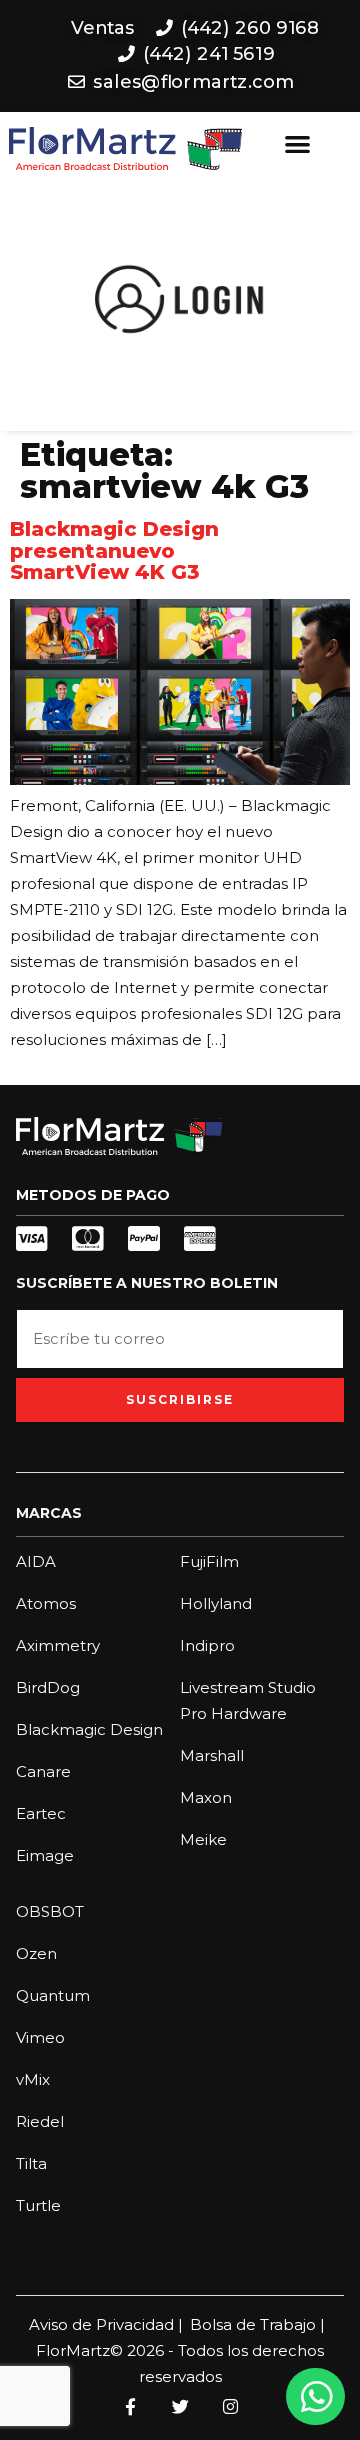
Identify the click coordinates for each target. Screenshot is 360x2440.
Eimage (45, 1855)
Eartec (41, 1813)
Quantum (53, 1995)
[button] (297, 144)
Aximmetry (58, 1645)
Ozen (36, 1953)
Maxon (206, 1797)
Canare (43, 1771)
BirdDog (48, 1687)
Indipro (207, 1645)
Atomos (46, 1603)
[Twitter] (180, 2407)
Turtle (38, 2205)
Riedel (40, 2121)
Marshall (212, 1755)
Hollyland (216, 1603)
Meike (203, 1839)
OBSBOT (50, 1911)
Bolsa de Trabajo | (257, 2324)
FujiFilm (209, 1561)
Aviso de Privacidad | (106, 2324)
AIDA (36, 1561)
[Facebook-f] (130, 2407)
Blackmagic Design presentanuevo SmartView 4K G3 (114, 550)
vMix (33, 2079)
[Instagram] (230, 2407)
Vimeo (40, 2037)
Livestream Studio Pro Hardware (248, 1700)
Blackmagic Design (89, 1729)
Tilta (31, 2163)
